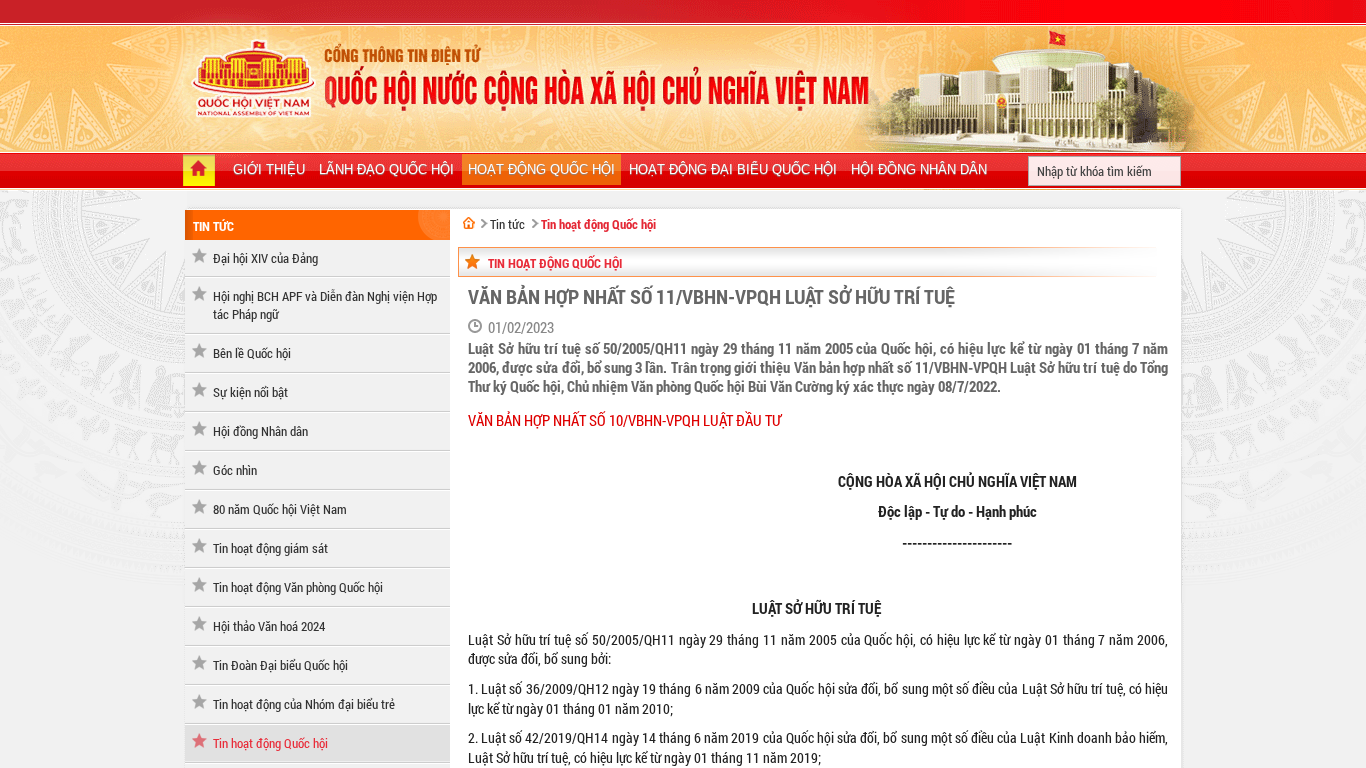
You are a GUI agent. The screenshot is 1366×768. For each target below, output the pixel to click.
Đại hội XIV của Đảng (265, 258)
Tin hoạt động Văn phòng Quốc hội (298, 587)
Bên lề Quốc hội (252, 353)
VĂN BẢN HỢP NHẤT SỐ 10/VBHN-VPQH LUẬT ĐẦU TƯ (624, 420)
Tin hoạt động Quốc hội (270, 743)
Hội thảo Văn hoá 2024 (269, 626)
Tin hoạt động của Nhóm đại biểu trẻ (304, 704)
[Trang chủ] (199, 172)
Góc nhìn (235, 470)
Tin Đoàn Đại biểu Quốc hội (280, 665)
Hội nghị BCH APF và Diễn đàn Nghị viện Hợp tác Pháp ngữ (325, 305)
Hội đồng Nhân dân (260, 431)
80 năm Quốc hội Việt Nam (280, 509)
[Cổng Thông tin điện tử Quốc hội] (469, 223)
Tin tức (213, 226)
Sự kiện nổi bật (250, 392)
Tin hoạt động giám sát (270, 548)
